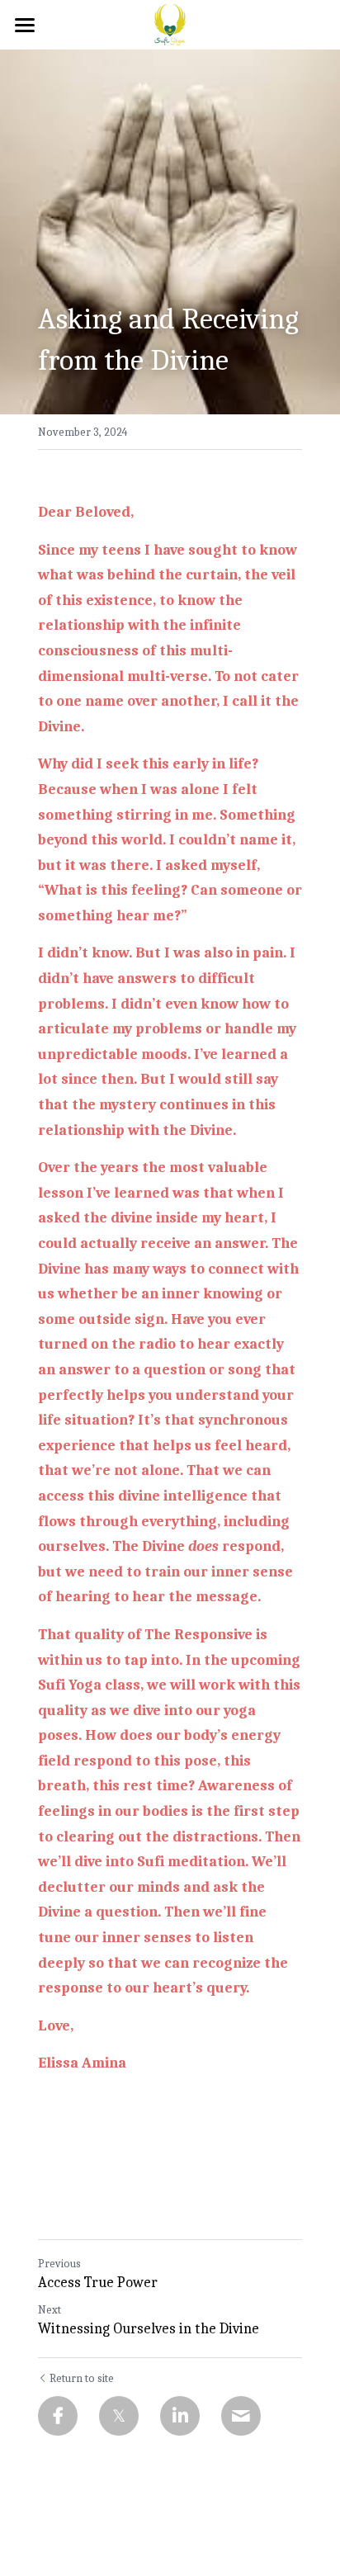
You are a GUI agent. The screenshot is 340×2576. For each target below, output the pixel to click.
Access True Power (98, 2283)
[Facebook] (58, 2416)
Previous (59, 2264)
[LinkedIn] (180, 2416)
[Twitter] (119, 2416)
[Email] (241, 2416)
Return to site (82, 2378)
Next (50, 2310)
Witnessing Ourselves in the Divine (149, 2329)
